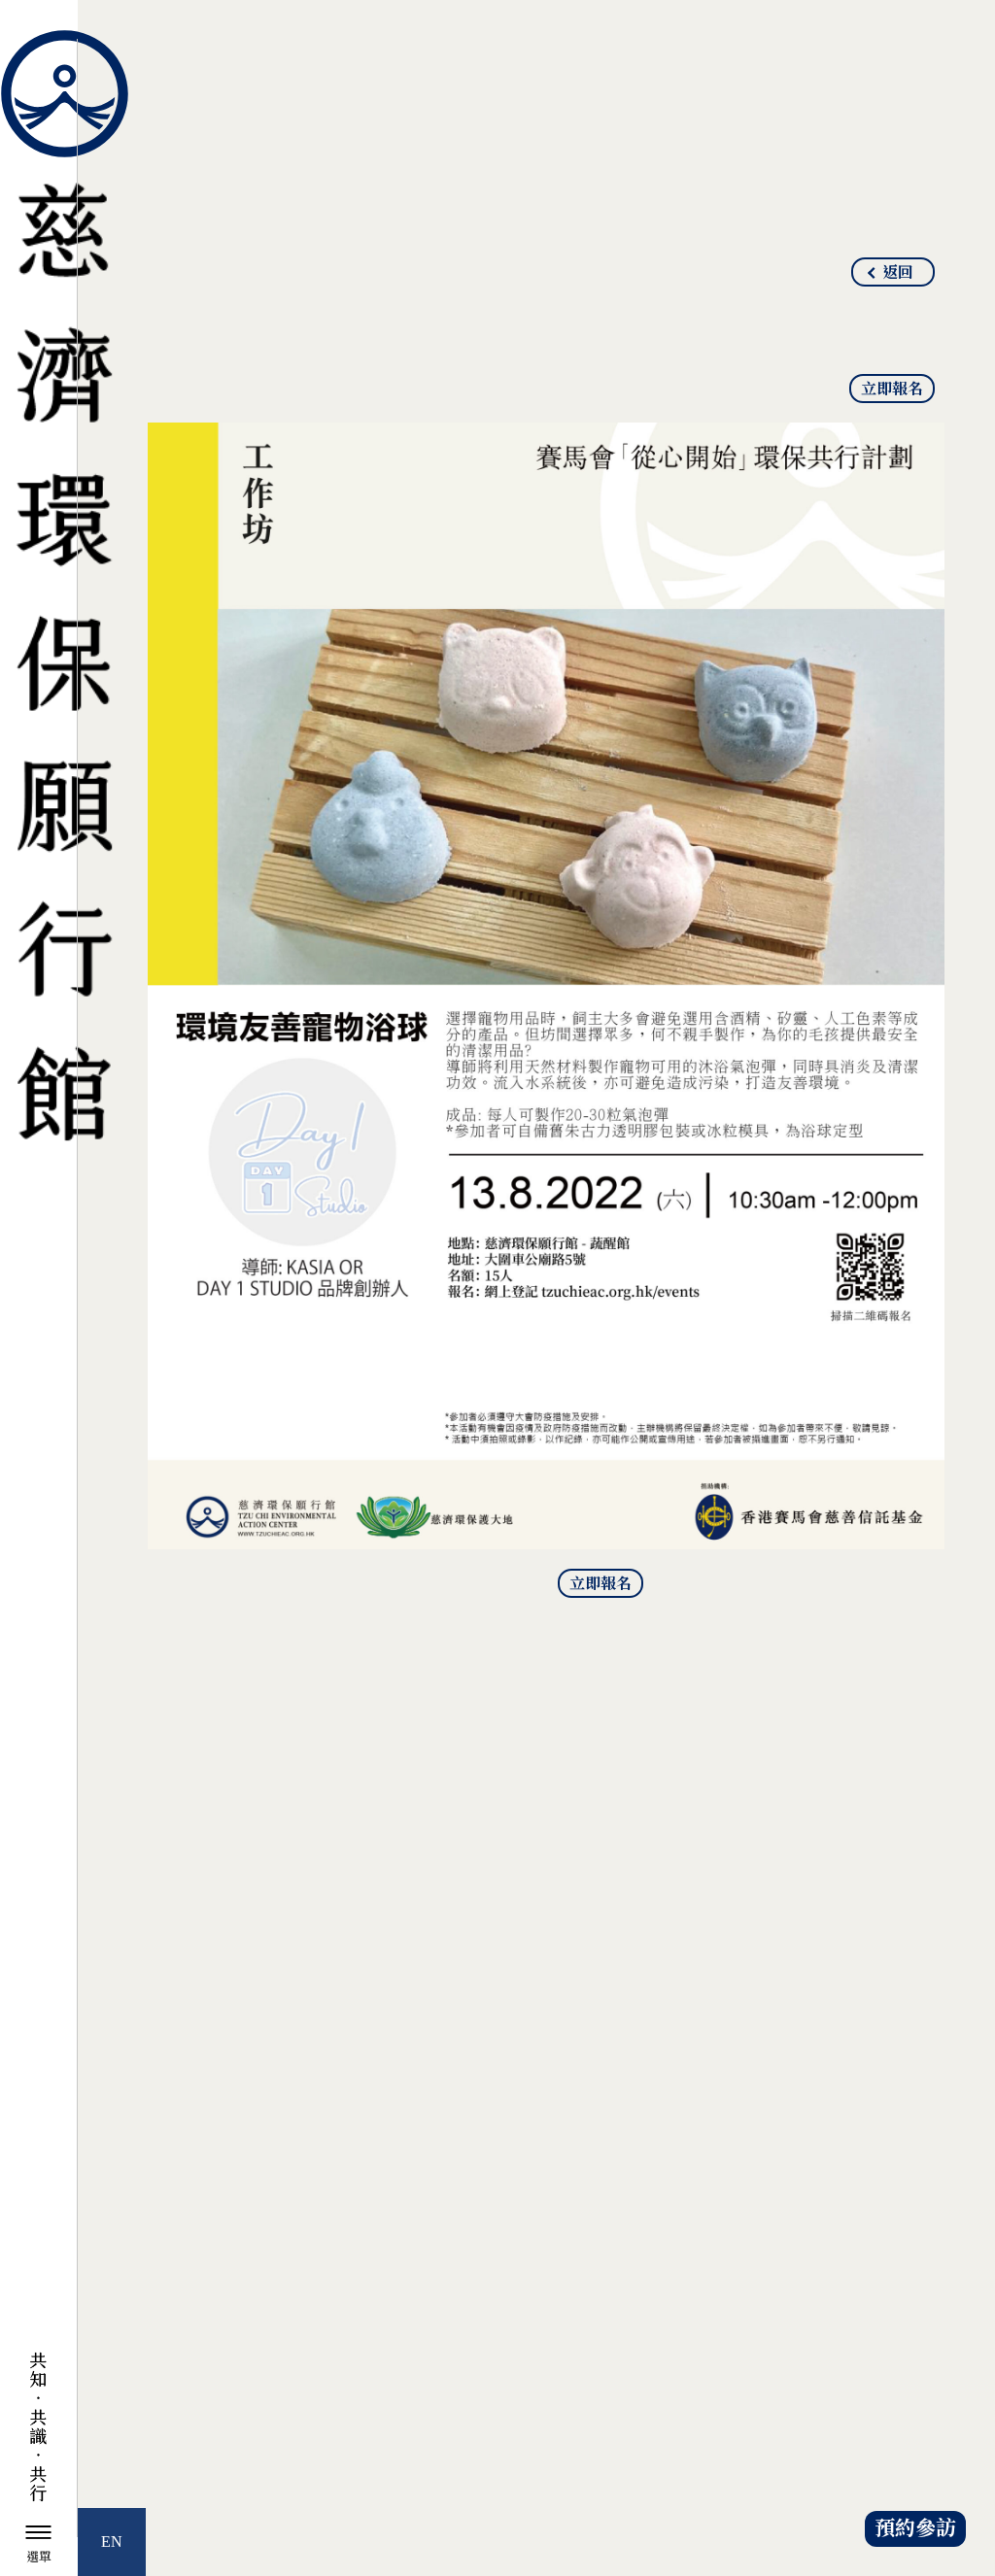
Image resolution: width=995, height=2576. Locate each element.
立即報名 (892, 390)
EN (112, 2542)
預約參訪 (915, 2529)
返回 (898, 273)
